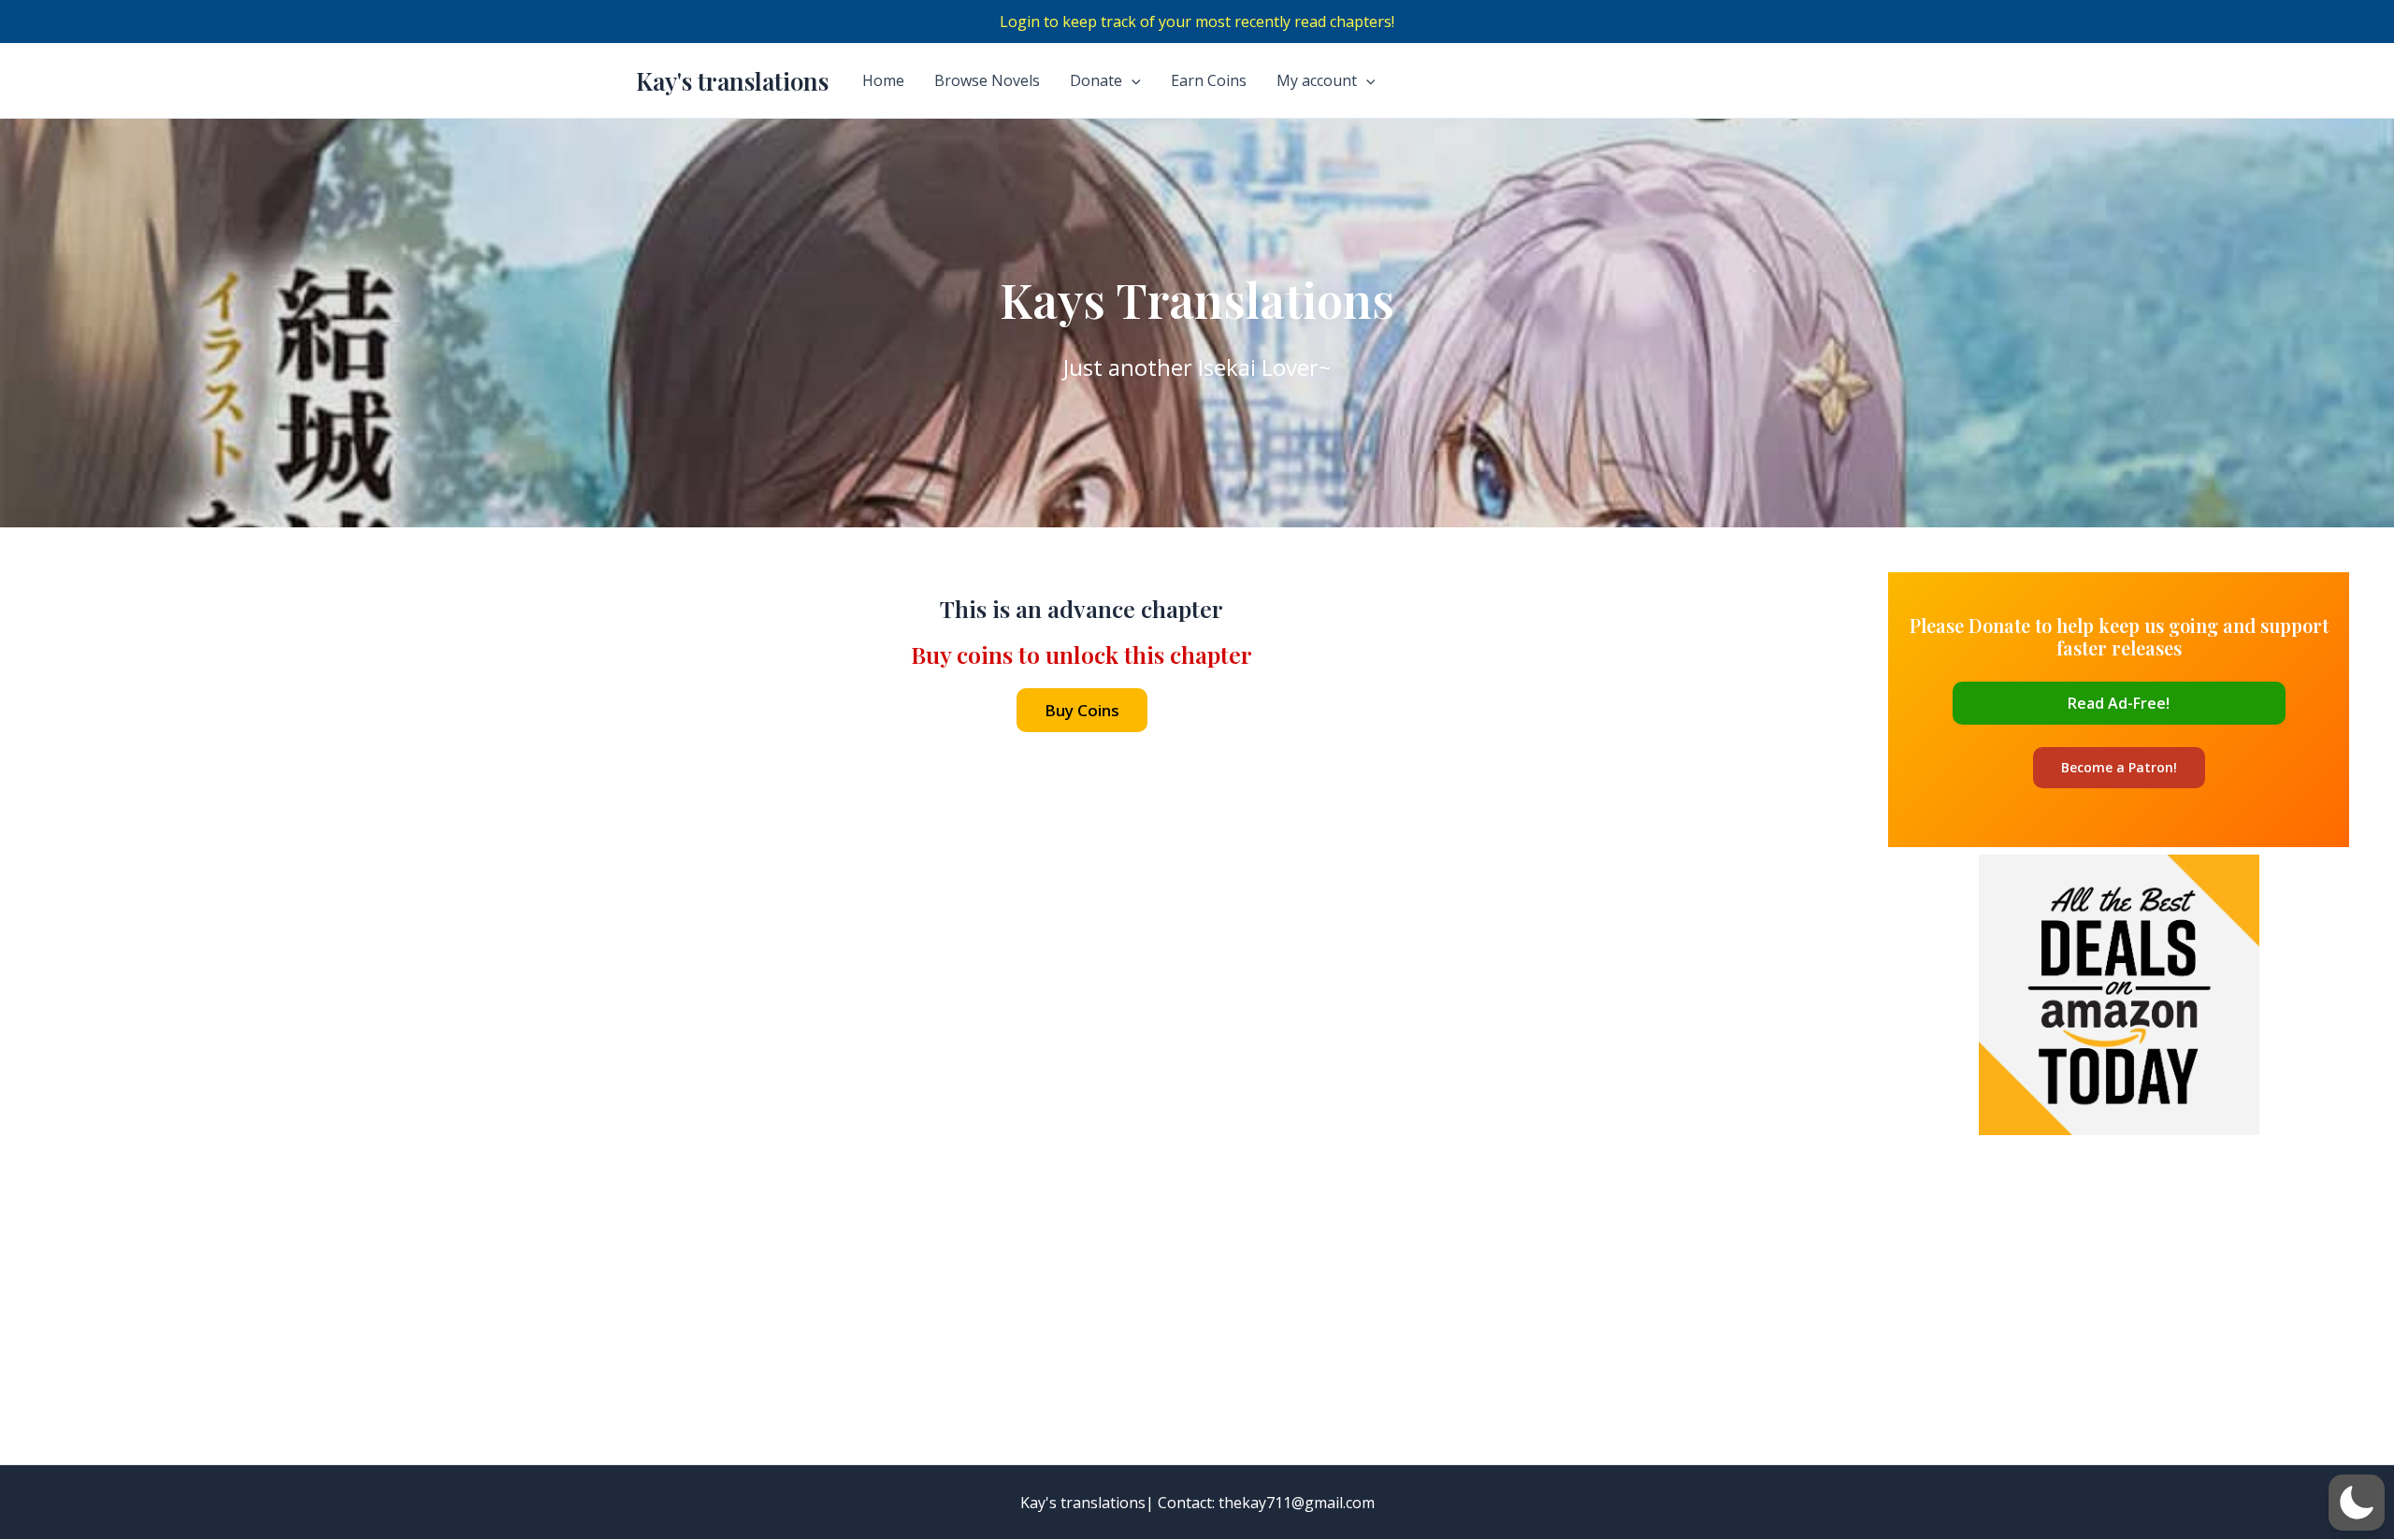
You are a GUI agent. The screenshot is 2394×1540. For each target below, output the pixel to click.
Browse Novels (987, 80)
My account (1317, 80)
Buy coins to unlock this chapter (1082, 654)
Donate (1096, 80)
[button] (2357, 1503)
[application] (1132, 80)
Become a (2119, 767)
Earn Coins (1209, 80)
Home (883, 80)
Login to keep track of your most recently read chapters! (1197, 22)
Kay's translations (732, 81)
